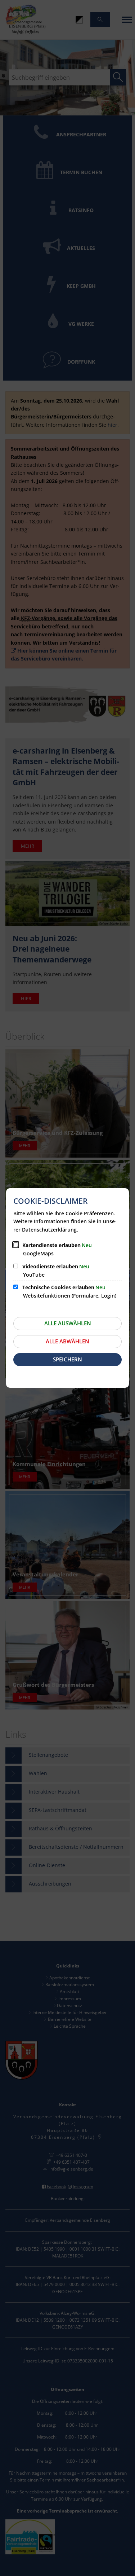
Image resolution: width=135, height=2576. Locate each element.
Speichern (67, 1359)
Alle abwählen (67, 1341)
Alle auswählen (68, 1323)
